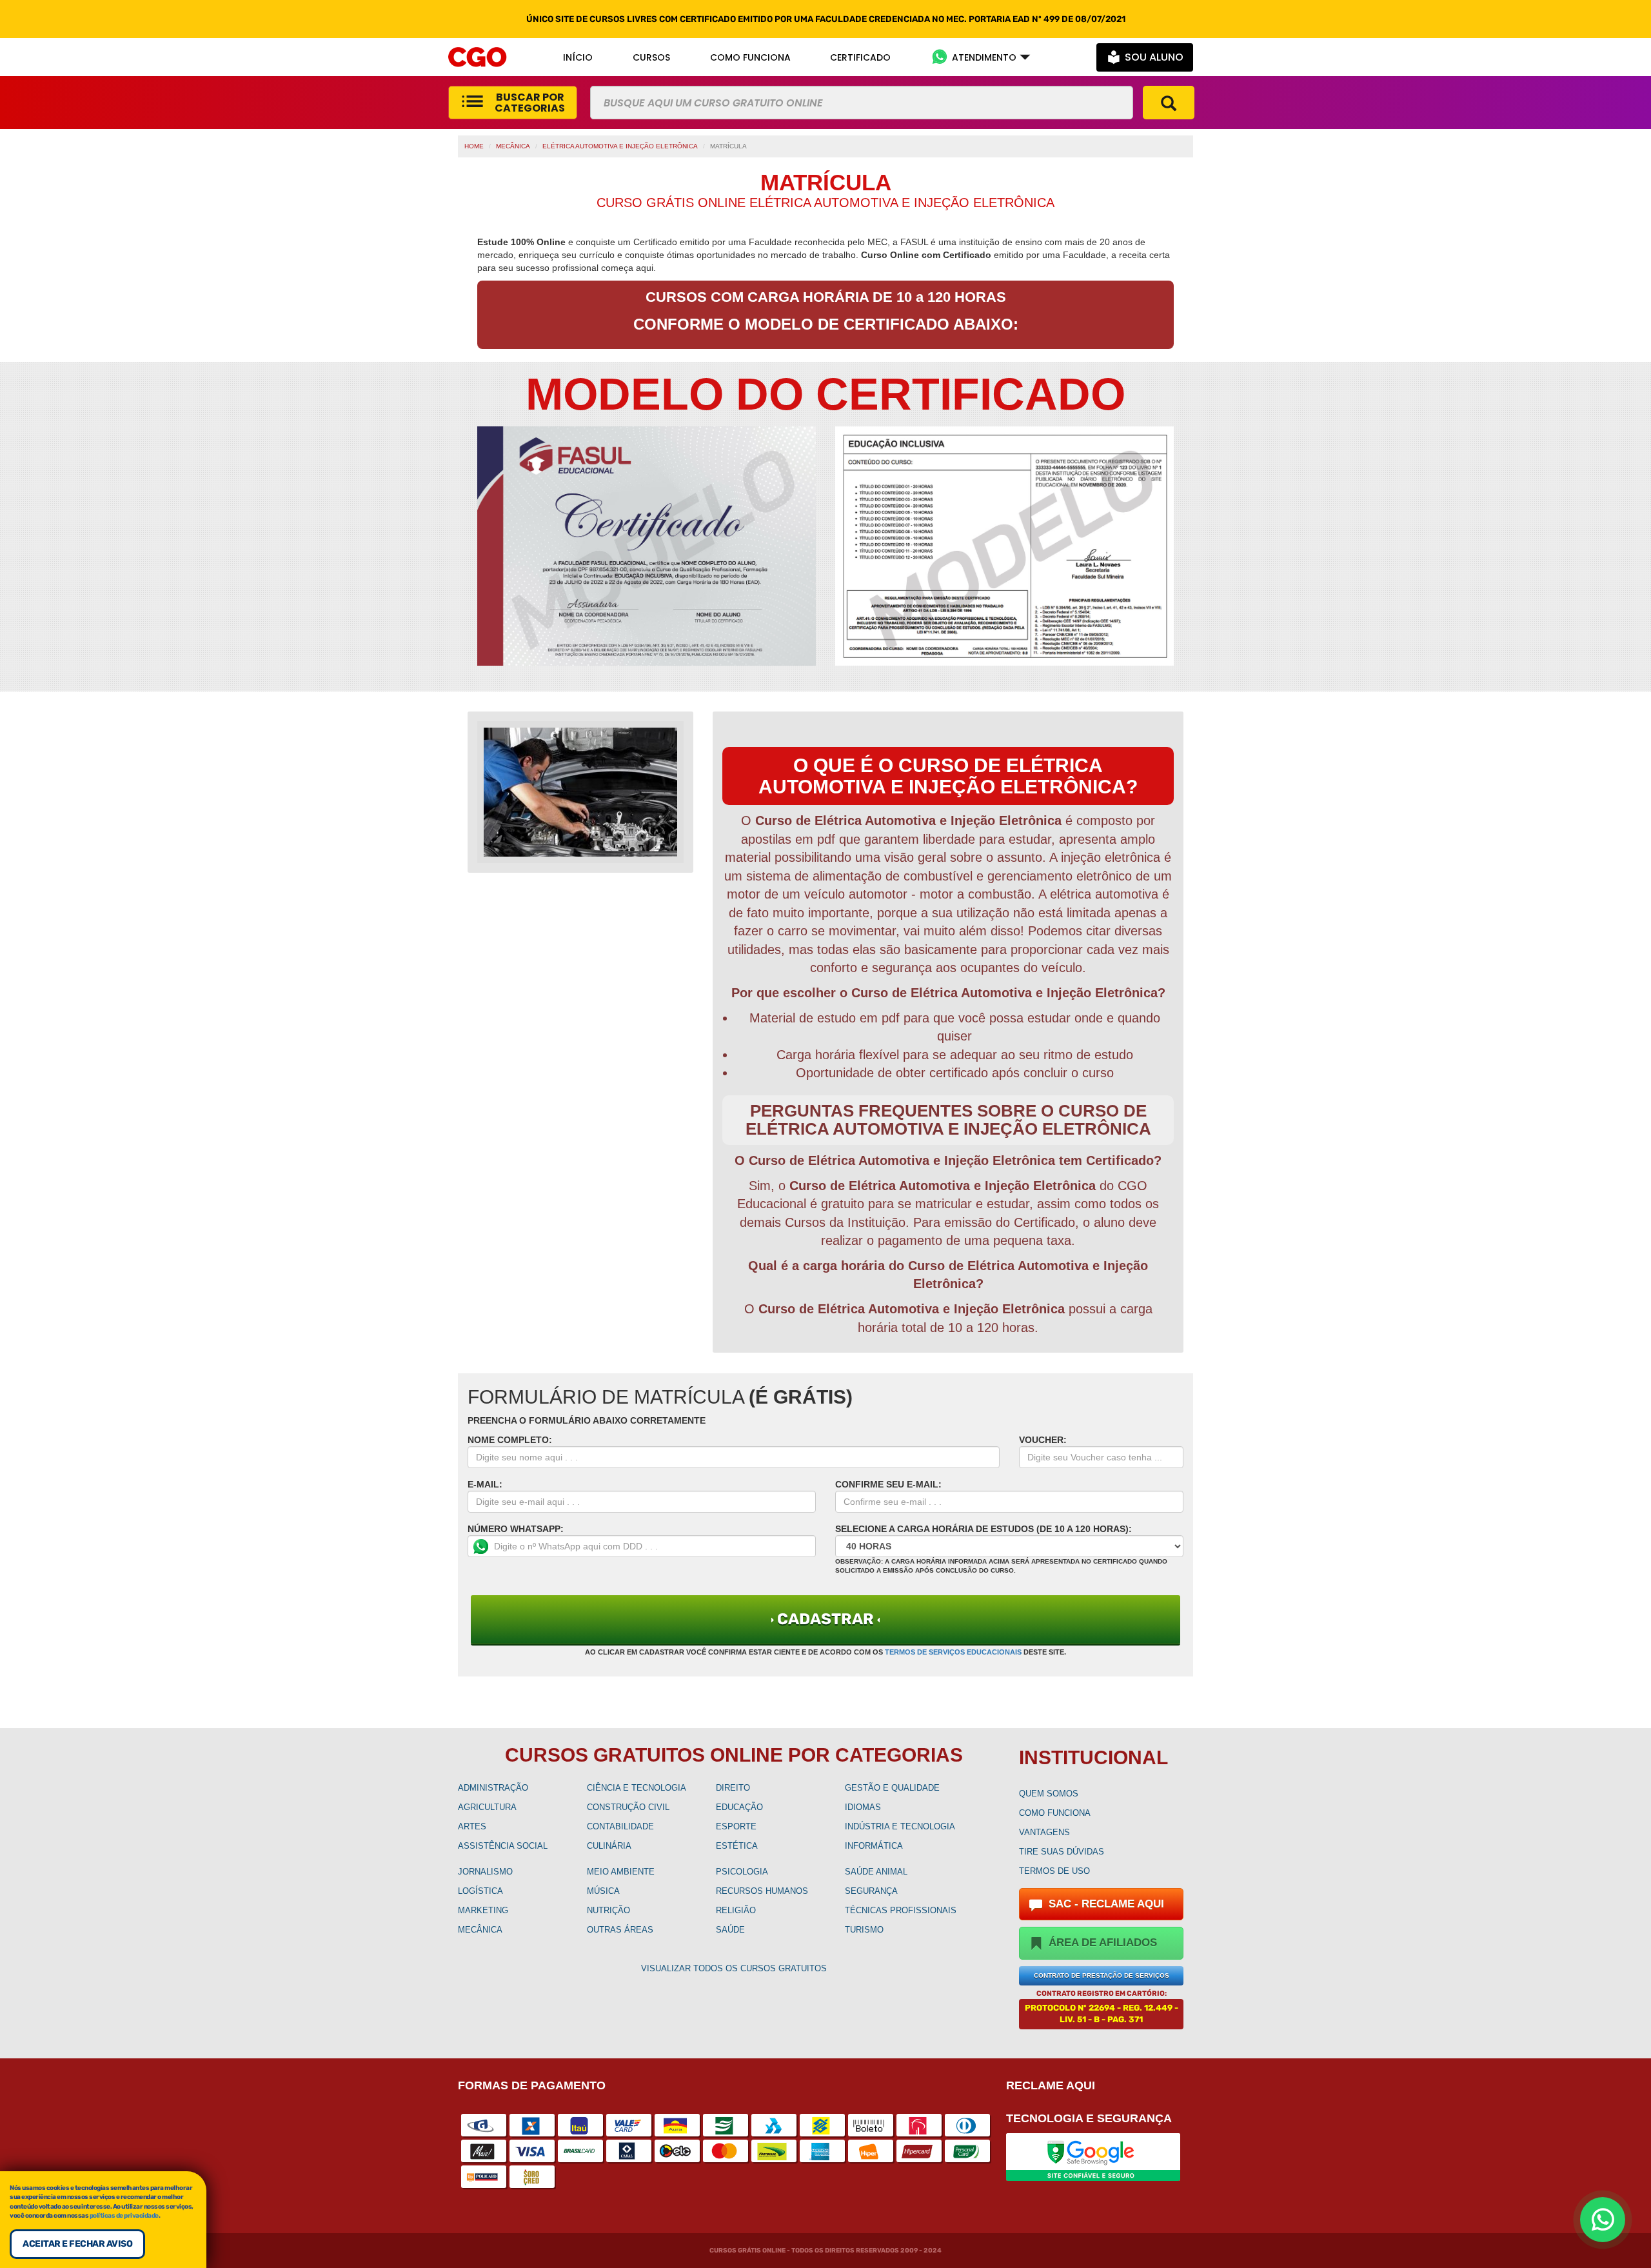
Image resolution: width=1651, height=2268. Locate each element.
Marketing (483, 1910)
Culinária (609, 1846)
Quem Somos (1049, 1794)
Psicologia (742, 1872)
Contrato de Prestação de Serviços (1102, 1975)
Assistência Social (503, 1846)
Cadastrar (825, 1619)
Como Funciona (1055, 1813)
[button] (981, 57)
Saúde (730, 1930)
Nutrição (608, 1910)
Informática (874, 1846)
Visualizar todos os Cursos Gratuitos (734, 1968)
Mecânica (513, 146)
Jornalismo (485, 1872)
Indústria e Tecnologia (900, 1826)
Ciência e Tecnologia (637, 1788)
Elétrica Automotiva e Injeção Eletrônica (620, 146)
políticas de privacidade (124, 2216)
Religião (736, 1910)
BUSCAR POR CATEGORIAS (530, 103)
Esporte (736, 1826)
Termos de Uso (1054, 1871)
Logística (480, 1891)
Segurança (871, 1891)
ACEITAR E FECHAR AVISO (77, 2244)
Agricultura (487, 1807)
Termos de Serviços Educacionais (953, 1652)
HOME (474, 146)
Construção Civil (628, 1807)
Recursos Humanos (762, 1891)
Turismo (864, 1930)
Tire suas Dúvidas (1062, 1852)
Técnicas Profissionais (901, 1910)
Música (603, 1891)
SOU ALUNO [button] (1154, 57)
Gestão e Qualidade (892, 1788)
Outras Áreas (620, 1930)
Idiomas (863, 1807)
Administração (493, 1788)
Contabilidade (620, 1826)
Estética (737, 1846)
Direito (733, 1788)
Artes (472, 1826)
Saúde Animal (876, 1872)
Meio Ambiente (621, 1872)
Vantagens (1044, 1832)
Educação (739, 1807)
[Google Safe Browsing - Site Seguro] (1093, 2156)
